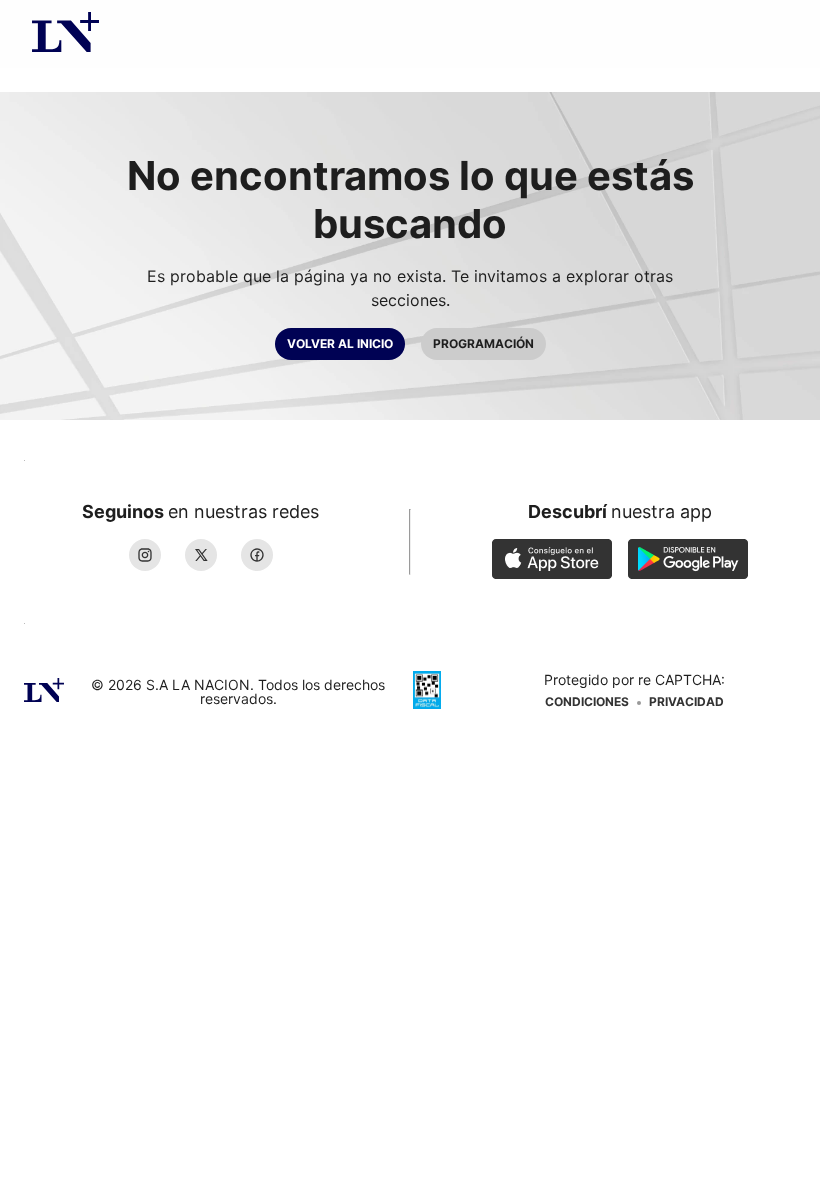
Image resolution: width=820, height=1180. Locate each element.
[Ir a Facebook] (257, 555)
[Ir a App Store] (552, 561)
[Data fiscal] (427, 692)
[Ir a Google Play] (688, 561)
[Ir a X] (201, 555)
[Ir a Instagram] (145, 555)
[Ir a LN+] (65, 34)
